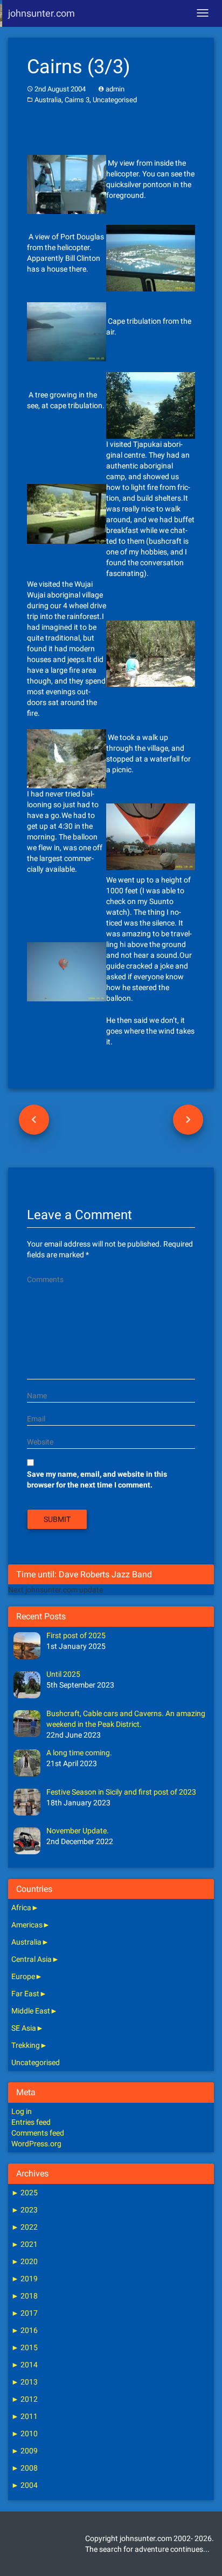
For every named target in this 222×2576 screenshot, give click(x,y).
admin (115, 89)
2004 (25, 2485)
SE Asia (24, 2028)
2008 (25, 2468)
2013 (25, 2382)
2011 (25, 2416)
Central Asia (32, 1959)
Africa (21, 1908)
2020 (25, 2261)
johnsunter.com (41, 13)
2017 (25, 2313)
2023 (25, 2210)
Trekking (26, 2045)
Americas (27, 1925)
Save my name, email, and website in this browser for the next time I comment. (97, 1479)
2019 (25, 2279)
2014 (25, 2365)
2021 (25, 2244)
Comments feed (38, 2133)
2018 (25, 2296)
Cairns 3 (77, 100)
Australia (48, 100)
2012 (25, 2399)
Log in (22, 2111)
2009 (25, 2451)
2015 (25, 2347)
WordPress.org (36, 2144)
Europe (23, 1976)
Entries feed (31, 2122)
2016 (25, 2330)
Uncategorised (115, 100)
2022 (25, 2227)
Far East (25, 1994)
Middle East (31, 2011)
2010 (25, 2433)
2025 (25, 2193)
